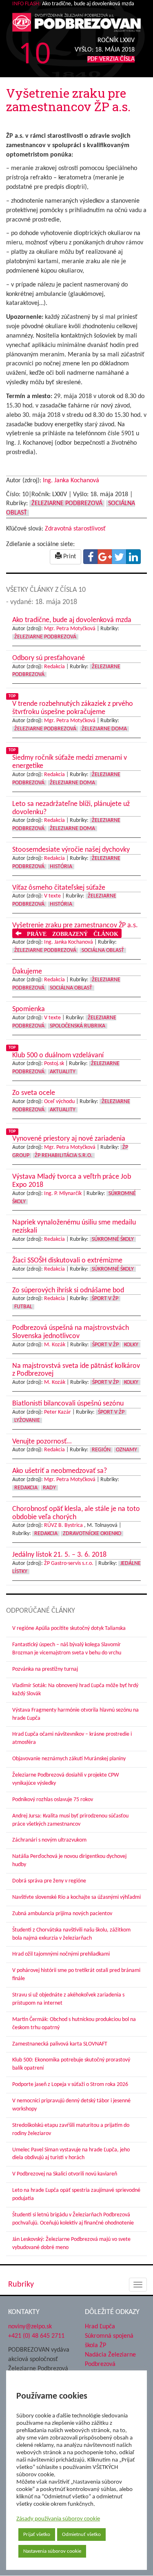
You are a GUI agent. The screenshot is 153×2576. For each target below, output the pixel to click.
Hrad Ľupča (100, 2327)
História (61, 867)
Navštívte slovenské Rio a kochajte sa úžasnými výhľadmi (76, 1897)
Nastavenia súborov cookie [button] (52, 2551)
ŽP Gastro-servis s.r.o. (69, 1563)
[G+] (105, 557)
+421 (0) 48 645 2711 (36, 2336)
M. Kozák (55, 1345)
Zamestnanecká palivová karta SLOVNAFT (60, 2044)
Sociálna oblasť (103, 950)
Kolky (131, 1345)
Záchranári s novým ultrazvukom (49, 1840)
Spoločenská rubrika (78, 1026)
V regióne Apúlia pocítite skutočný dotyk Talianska (69, 1628)
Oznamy (126, 1450)
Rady (49, 1488)
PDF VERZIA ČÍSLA (111, 59)
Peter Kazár (58, 1412)
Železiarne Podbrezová (67, 504)
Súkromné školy (113, 1239)
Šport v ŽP (105, 1299)
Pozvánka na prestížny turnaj (45, 1669)
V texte (52, 896)
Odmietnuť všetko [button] (81, 2535)
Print (69, 557)
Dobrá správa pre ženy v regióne (49, 1881)
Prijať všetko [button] (37, 2535)
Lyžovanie (27, 1420)
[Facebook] (91, 557)
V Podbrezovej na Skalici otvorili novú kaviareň (65, 2174)
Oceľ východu (59, 1102)
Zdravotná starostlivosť (75, 529)
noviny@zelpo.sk (30, 2327)
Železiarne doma (104, 729)
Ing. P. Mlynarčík (63, 1194)
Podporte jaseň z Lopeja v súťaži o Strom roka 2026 (70, 2085)
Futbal (23, 1307)
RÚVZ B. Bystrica (63, 1525)
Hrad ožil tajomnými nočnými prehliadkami (61, 1954)
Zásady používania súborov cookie (58, 2519)
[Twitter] (119, 557)
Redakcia (54, 667)
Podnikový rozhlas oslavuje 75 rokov (53, 1800)
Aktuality (63, 1072)
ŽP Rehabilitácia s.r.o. (64, 1156)
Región (101, 1450)
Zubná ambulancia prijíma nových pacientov (62, 1914)
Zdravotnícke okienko (92, 1534)
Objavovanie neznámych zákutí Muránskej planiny (69, 1759)
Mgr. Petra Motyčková (70, 629)
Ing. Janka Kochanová (71, 481)
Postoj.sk (54, 1064)
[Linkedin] (133, 557)
